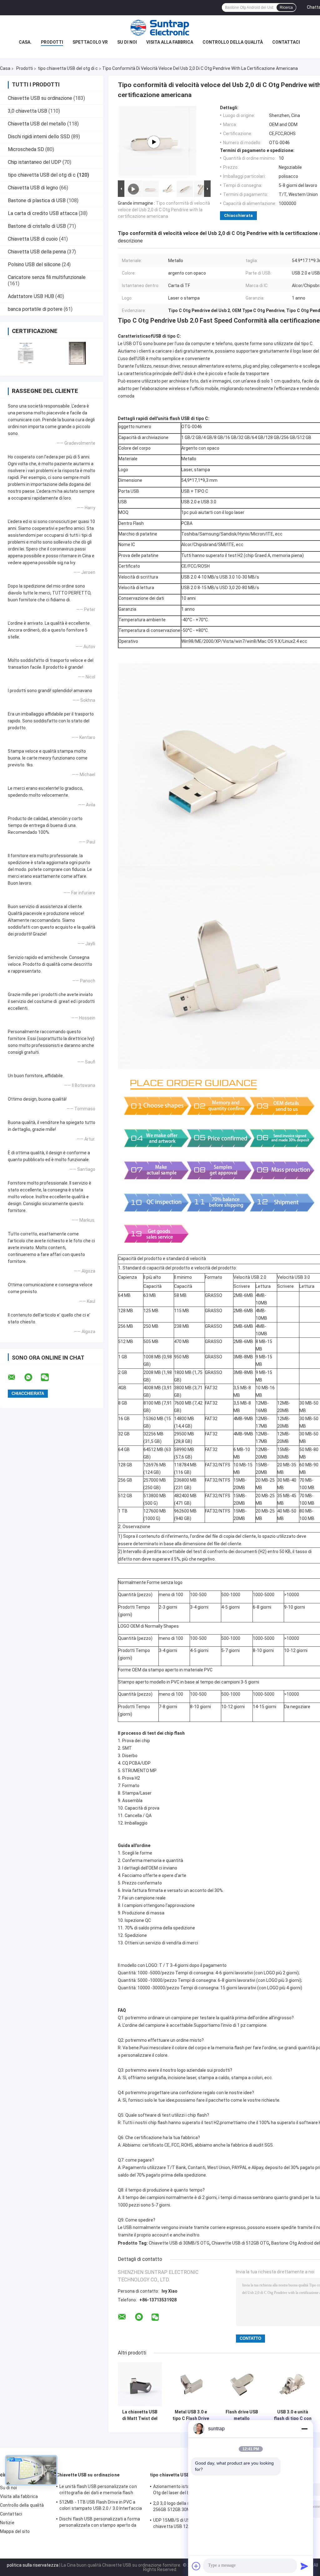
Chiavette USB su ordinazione (40, 98)
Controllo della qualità (233, 42)
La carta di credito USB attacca (43, 213)
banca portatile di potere (35, 309)
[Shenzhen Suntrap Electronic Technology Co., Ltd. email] (16, 1377)
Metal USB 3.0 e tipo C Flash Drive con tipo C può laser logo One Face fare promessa (191, 2415)
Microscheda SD (26, 149)
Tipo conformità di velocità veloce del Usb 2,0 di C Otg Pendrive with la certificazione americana (164, 210)
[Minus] (304, 2429)
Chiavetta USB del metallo (37, 124)
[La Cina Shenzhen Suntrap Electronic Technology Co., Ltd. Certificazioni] (26, 353)
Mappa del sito (15, 2531)
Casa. (25, 42)
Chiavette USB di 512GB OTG (240, 2243)
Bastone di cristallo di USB (37, 226)
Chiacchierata (238, 215)
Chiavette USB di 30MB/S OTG (179, 2243)
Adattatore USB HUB (31, 296)
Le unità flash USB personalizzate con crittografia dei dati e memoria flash (98, 2490)
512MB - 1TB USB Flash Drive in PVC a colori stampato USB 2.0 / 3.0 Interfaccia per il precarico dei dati (101, 2506)
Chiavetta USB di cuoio (33, 239)
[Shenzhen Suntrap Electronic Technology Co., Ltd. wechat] (49, 1377)
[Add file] (196, 2566)
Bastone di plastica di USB (37, 200)
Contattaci (286, 42)
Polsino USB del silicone (34, 264)
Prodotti (52, 42)
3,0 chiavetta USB (27, 111)
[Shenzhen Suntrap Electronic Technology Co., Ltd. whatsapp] (32, 1377)
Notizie (7, 2523)
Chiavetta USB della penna (37, 252)
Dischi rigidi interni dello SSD (39, 137)
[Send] (304, 2566)
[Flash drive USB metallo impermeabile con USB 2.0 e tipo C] (242, 2384)
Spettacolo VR (90, 42)
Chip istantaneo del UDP (35, 162)
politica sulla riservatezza (33, 2565)
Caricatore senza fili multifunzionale (47, 277)
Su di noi (127, 42)
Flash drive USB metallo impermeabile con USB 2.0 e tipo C (242, 2415)
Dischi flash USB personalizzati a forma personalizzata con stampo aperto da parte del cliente (100, 2523)
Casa (5, 68)
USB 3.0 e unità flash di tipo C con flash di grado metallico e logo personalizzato (293, 2415)
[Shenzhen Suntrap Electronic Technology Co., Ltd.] (160, 28)
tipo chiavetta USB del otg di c (68, 68)
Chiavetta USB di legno (33, 188)
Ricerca (286, 7)
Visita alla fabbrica (170, 42)
